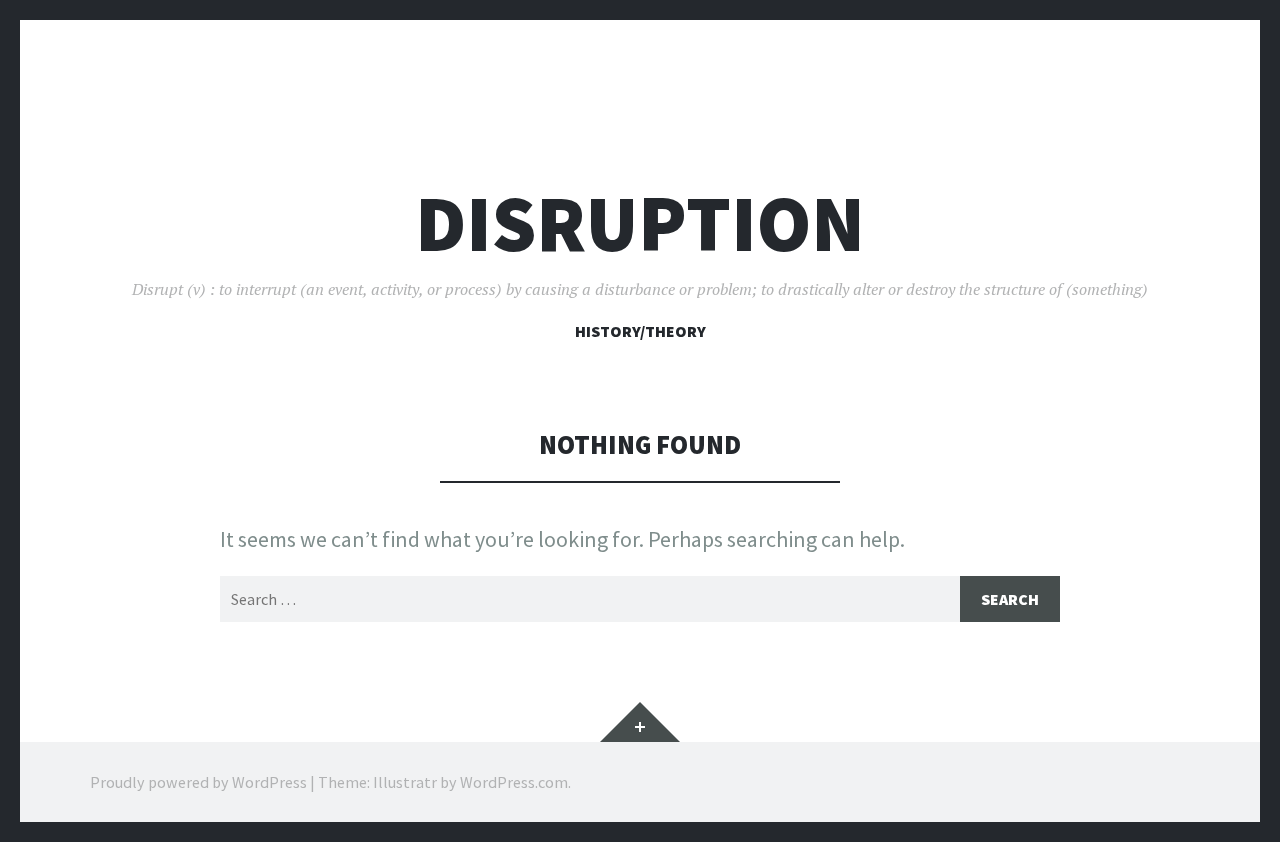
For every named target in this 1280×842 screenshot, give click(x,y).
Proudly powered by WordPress (198, 782)
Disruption (640, 223)
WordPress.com (514, 782)
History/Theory (640, 331)
